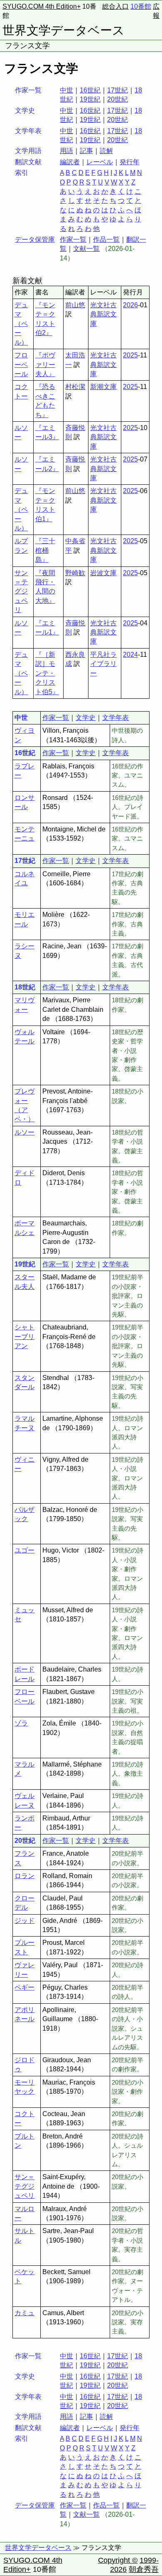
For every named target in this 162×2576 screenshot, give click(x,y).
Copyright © (118, 2560)
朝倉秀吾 (144, 2569)
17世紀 (118, 90)
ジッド (25, 1921)
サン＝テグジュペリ (21, 592)
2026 (130, 305)
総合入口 (115, 6)
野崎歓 (75, 573)
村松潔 (75, 387)
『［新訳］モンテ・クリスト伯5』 (47, 673)
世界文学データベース (64, 30)
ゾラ (21, 1723)
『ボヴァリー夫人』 (45, 365)
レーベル (100, 162)
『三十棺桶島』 (45, 550)
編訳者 (70, 162)
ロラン (25, 1876)
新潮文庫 (103, 387)
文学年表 (115, 718)
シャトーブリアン (25, 1337)
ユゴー (25, 1550)
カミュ (25, 2313)
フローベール (21, 365)
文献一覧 (86, 249)
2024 (130, 655)
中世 (66, 90)
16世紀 (90, 90)
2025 (130, 355)
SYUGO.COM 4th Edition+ (42, 6)
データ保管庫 (35, 239)
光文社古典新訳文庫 (103, 314)
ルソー (25, 1132)
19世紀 (90, 99)
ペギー (25, 1987)
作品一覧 (106, 239)
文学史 (86, 718)
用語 (66, 151)
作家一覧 (73, 239)
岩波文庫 (103, 573)
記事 (86, 151)
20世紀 (118, 99)
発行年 (130, 162)
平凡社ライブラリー (103, 664)
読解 (106, 151)
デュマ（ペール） (21, 324)
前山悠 (75, 305)
